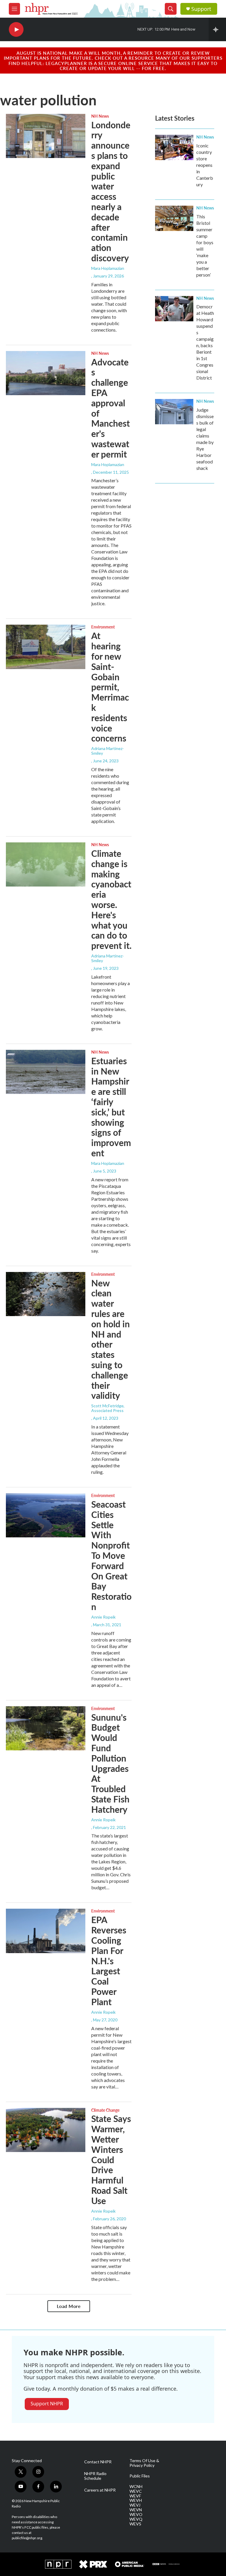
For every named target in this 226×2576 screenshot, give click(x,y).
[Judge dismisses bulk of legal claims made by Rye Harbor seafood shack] (174, 412)
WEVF (135, 2496)
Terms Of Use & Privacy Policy (144, 2463)
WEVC (136, 2491)
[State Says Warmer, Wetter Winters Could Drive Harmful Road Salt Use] (46, 2130)
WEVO (136, 2515)
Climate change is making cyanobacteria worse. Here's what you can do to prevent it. (111, 899)
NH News (100, 116)
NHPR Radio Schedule (95, 2476)
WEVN (136, 2510)
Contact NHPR (98, 2462)
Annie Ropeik (103, 1617)
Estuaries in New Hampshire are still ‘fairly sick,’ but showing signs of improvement (111, 1107)
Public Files (140, 2476)
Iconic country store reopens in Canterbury (205, 165)
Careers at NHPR (100, 2490)
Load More (69, 2306)
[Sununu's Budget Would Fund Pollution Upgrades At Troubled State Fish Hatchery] (46, 1728)
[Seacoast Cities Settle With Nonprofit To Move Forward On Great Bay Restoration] (46, 1515)
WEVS (135, 2524)
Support (201, 9)
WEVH (136, 2500)
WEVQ (136, 2519)
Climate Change (105, 2110)
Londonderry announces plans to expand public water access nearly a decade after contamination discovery (111, 191)
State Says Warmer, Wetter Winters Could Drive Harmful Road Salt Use (111, 2159)
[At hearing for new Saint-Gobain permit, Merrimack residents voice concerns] (46, 647)
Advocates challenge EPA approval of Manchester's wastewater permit (110, 408)
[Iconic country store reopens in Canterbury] (174, 147)
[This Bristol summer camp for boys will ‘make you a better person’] (174, 218)
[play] (16, 30)
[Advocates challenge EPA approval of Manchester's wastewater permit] (46, 373)
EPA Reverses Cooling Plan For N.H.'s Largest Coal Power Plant (109, 1960)
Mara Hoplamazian (108, 268)
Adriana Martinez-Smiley (108, 751)
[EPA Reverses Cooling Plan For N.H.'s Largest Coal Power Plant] (46, 1931)
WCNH (136, 2487)
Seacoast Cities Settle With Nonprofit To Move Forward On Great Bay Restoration (111, 1555)
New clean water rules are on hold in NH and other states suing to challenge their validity (110, 1339)
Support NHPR (47, 2404)
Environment (103, 627)
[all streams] (217, 29)
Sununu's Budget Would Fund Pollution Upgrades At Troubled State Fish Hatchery (110, 1763)
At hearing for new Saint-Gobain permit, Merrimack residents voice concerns (110, 687)
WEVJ (135, 2505)
